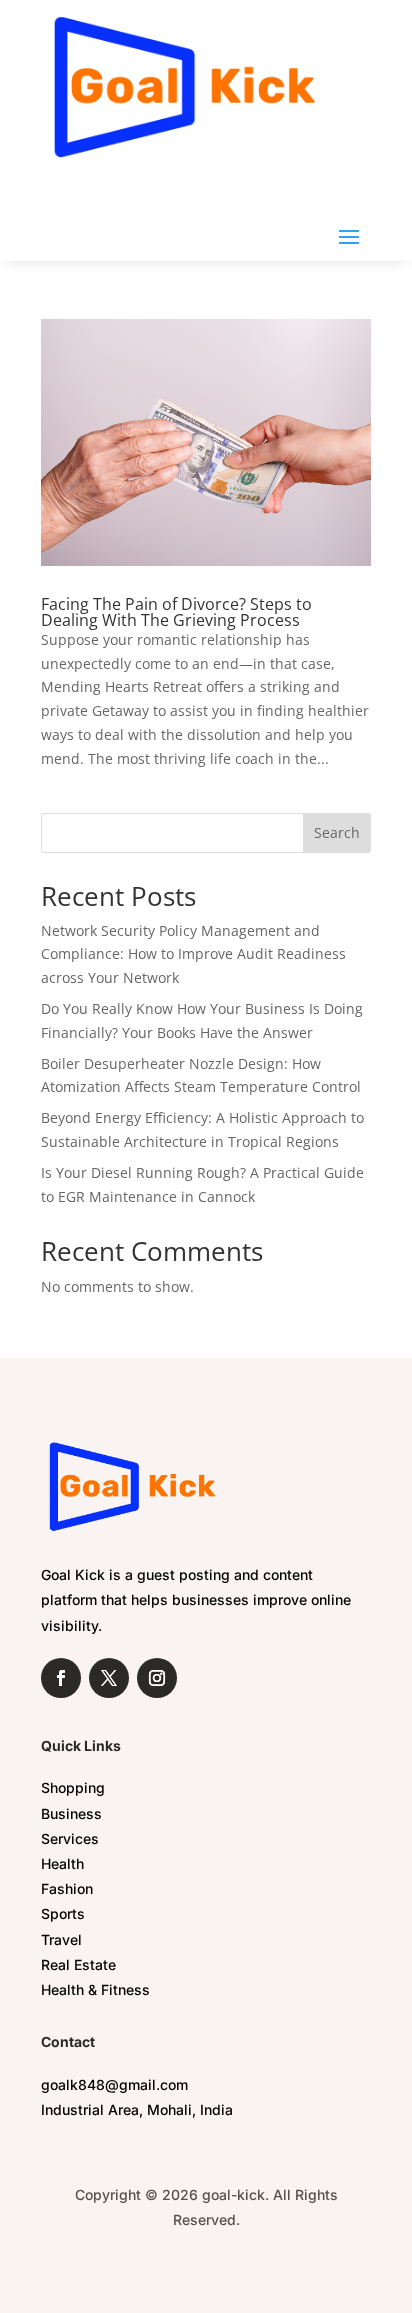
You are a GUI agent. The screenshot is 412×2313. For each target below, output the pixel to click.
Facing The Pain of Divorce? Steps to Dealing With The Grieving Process (176, 612)
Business (71, 1813)
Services (70, 1838)
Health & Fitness (95, 1989)
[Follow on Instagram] (157, 1678)
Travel (61, 1939)
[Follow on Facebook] (61, 1678)
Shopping (73, 1787)
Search (337, 832)
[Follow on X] (109, 1678)
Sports (63, 1913)
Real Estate (78, 1964)
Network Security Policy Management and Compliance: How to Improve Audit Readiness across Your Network (193, 954)
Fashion (67, 1888)
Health (62, 1863)
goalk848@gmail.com (114, 2084)
